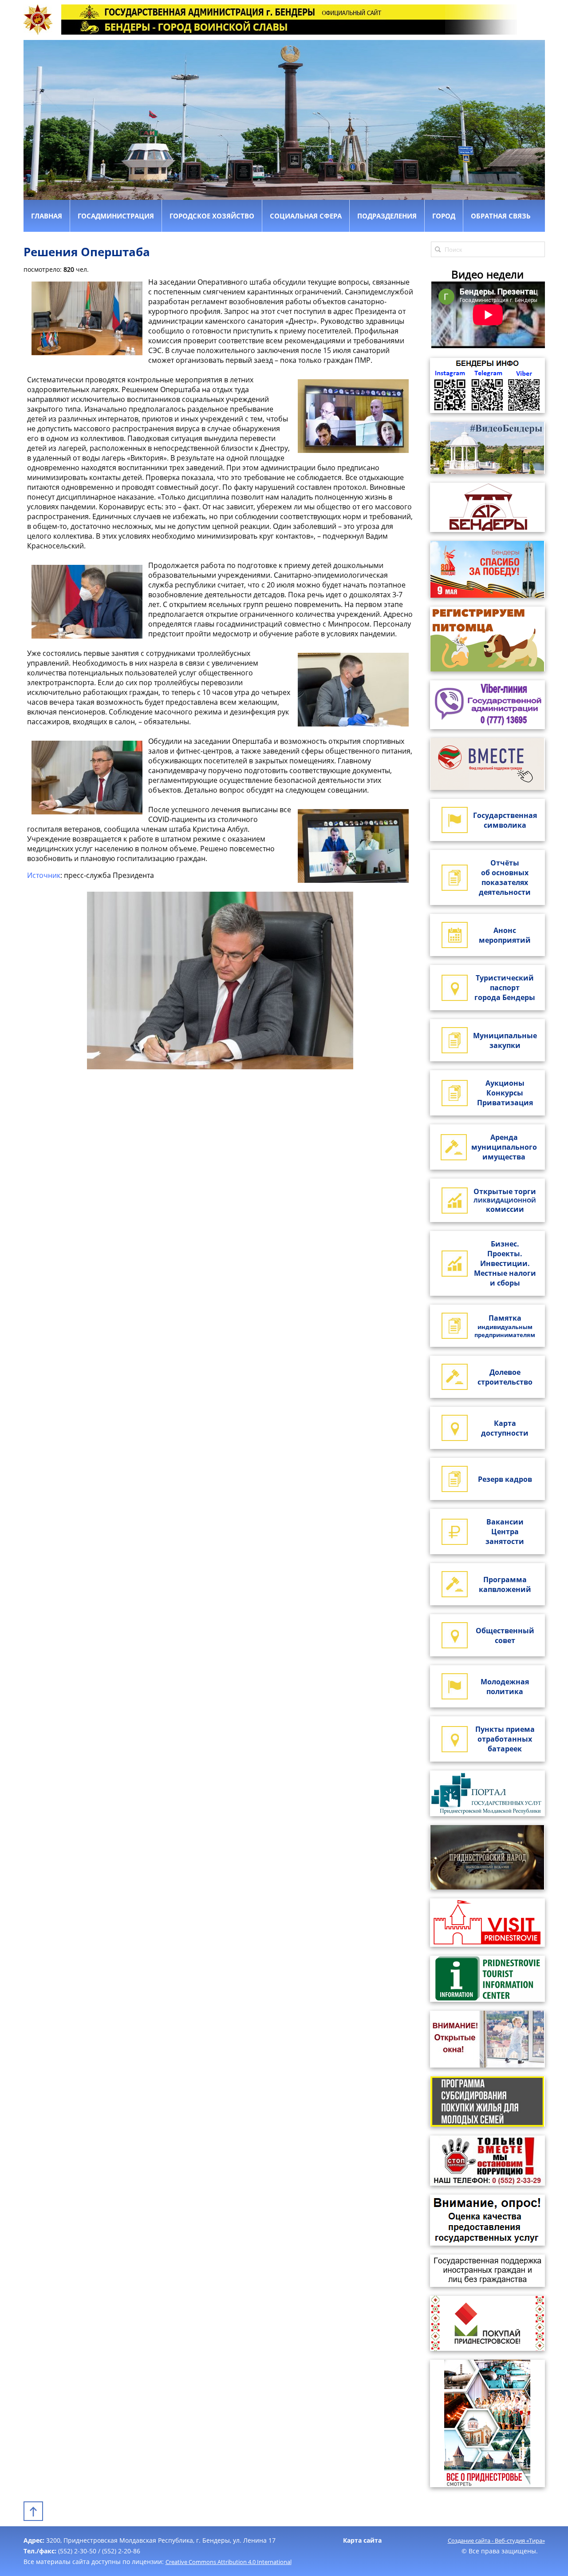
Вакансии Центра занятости (505, 1532)
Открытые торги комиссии (505, 1200)
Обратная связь (501, 216)
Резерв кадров (505, 1479)
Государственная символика (505, 820)
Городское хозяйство (212, 216)
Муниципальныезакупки (505, 1040)
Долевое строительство (505, 1377)
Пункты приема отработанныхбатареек (505, 1739)
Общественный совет (505, 1635)
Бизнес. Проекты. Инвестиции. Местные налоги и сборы (505, 1263)
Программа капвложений (505, 1584)
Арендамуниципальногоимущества (504, 1147)
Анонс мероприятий (505, 935)
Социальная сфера (306, 216)
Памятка (505, 1326)
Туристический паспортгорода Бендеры (505, 988)
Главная (47, 216)
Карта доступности (505, 1428)
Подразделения (387, 216)
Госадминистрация (116, 216)
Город (444, 216)
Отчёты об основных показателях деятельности (505, 877)
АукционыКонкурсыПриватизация (505, 1093)
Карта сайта (362, 2540)
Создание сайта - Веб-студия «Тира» (496, 2540)
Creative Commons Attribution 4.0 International (229, 2562)
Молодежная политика (505, 1687)
